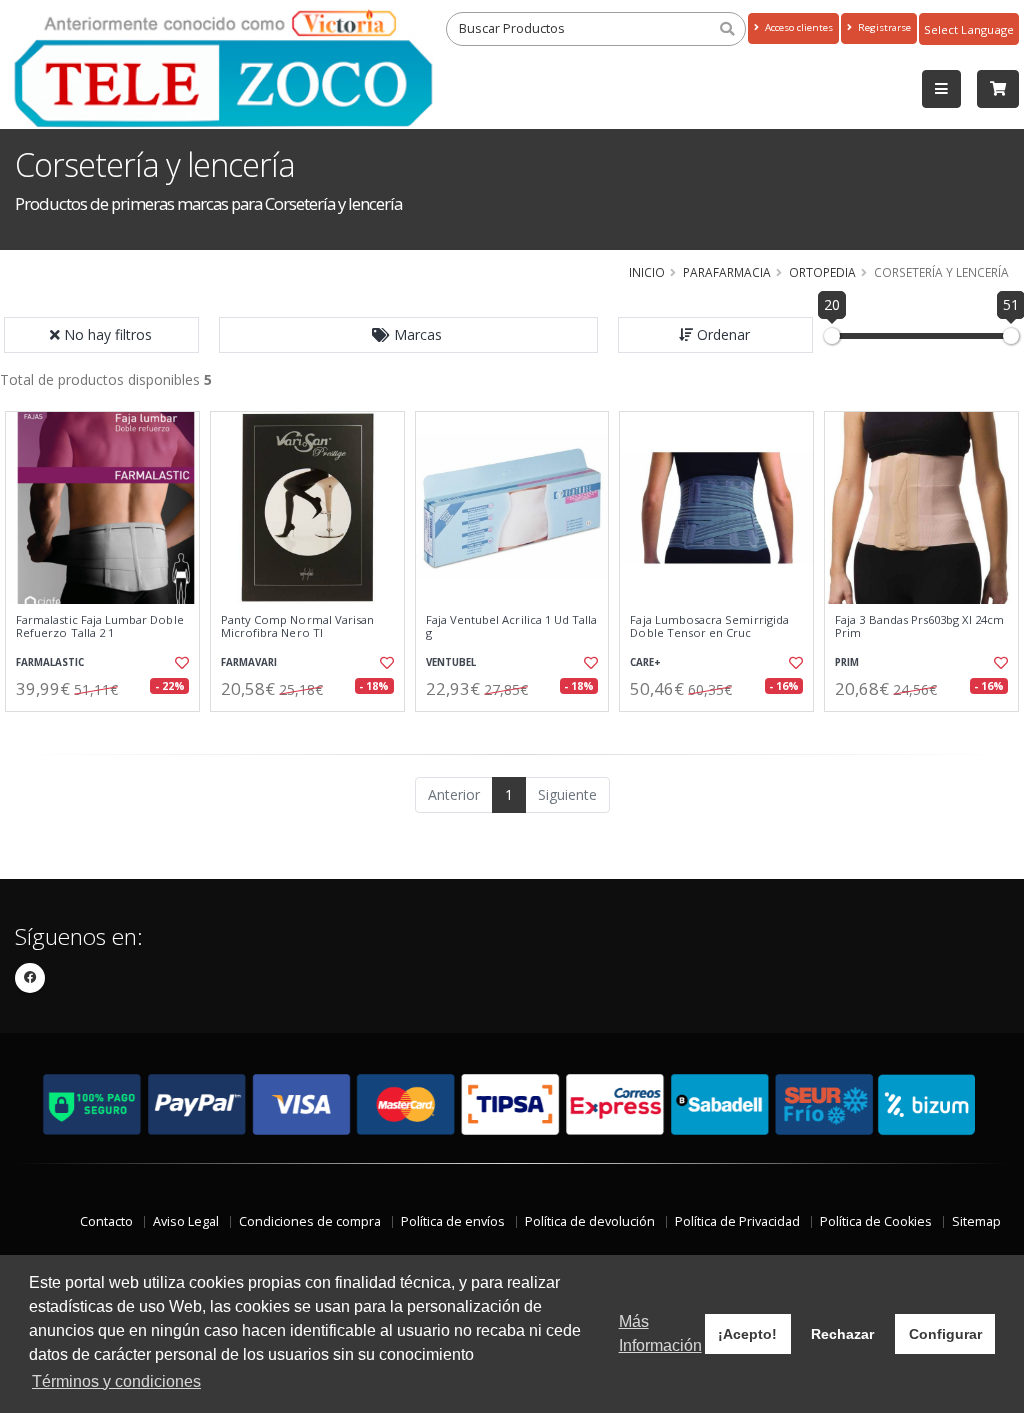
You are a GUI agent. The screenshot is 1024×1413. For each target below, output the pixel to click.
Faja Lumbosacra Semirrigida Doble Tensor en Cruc (709, 626)
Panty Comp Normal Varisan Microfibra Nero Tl (297, 626)
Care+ (645, 662)
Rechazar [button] (842, 1334)
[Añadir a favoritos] (181, 663)
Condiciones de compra (310, 1221)
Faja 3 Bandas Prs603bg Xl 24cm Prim (919, 626)
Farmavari (249, 662)
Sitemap (976, 1221)
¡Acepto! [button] (747, 1334)
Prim (847, 662)
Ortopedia (822, 272)
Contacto (106, 1221)
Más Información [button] (660, 1333)
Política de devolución (590, 1221)
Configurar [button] (945, 1334)
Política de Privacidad (737, 1221)
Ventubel (451, 662)
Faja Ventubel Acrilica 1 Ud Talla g (512, 626)
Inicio (647, 272)
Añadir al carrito (109, 728)
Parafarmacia (727, 272)
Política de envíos (453, 1221)
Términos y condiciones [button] (116, 1381)
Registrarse (883, 27)
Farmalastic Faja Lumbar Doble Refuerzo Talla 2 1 (100, 626)
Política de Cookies (876, 1221)
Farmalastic (50, 662)
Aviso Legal (186, 1221)
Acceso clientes (797, 27)
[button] (409, 335)
